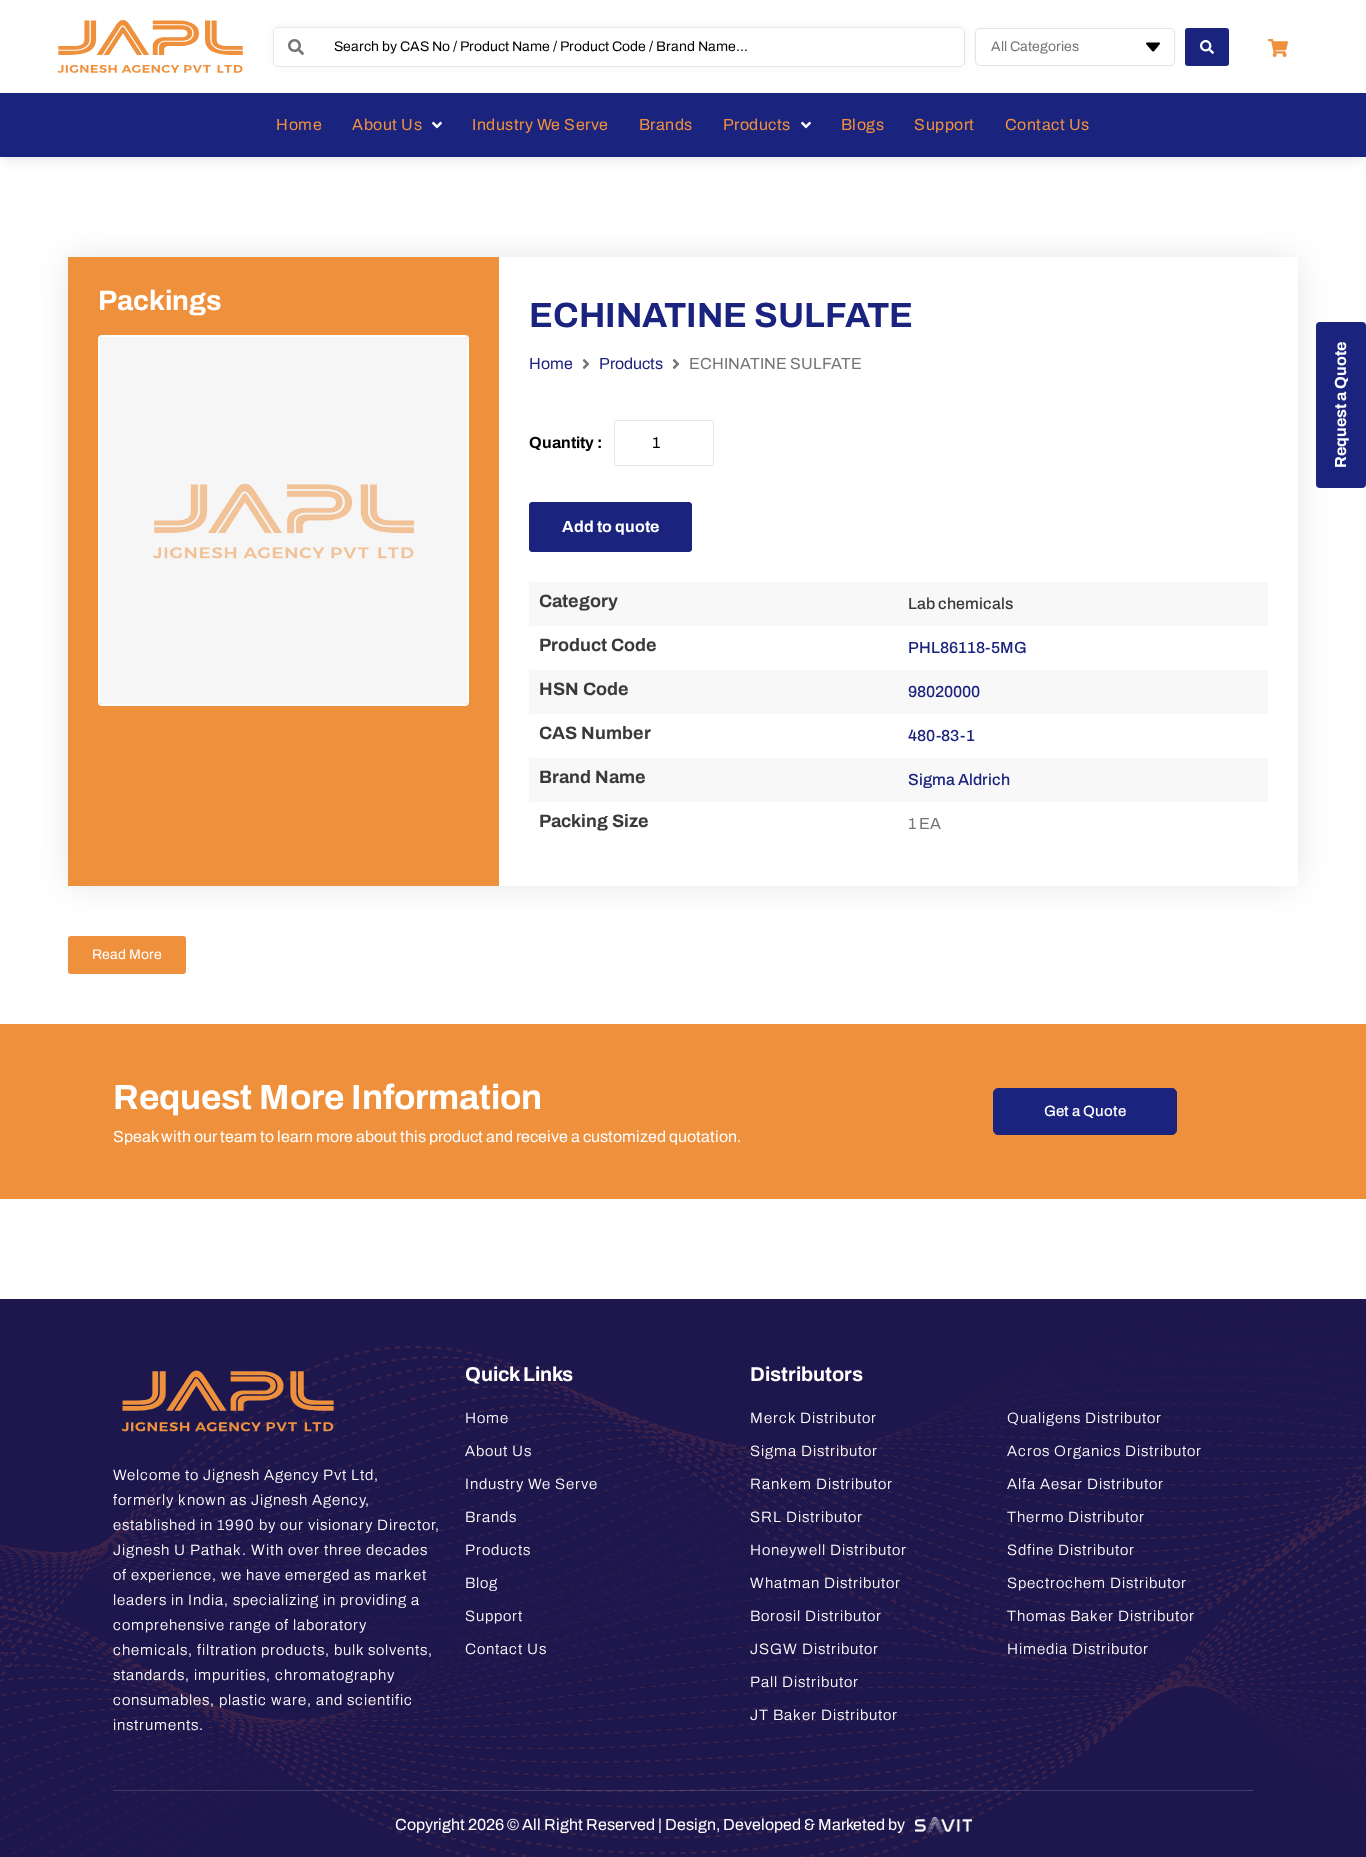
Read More (127, 954)
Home (551, 363)
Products (631, 363)
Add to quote (610, 526)
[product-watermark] (283, 520)
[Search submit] (1207, 47)
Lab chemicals (960, 603)
